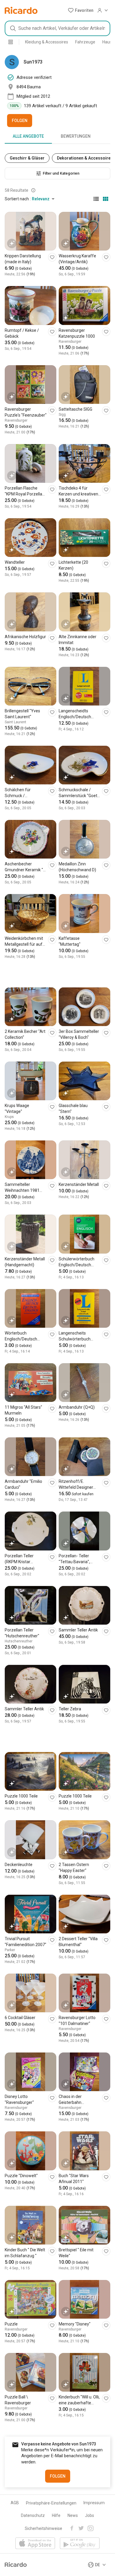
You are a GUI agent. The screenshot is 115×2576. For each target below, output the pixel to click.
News (73, 2515)
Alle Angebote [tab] (28, 136)
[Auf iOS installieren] (35, 2544)
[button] (81, 10)
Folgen (20, 121)
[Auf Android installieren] (80, 2544)
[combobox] (57, 28)
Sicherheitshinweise (43, 2528)
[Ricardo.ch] (21, 10)
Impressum (94, 2503)
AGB (15, 2503)
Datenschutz (33, 2515)
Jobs (89, 2515)
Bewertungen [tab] (76, 136)
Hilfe (56, 2515)
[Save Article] (52, 257)
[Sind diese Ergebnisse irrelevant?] (33, 190)
